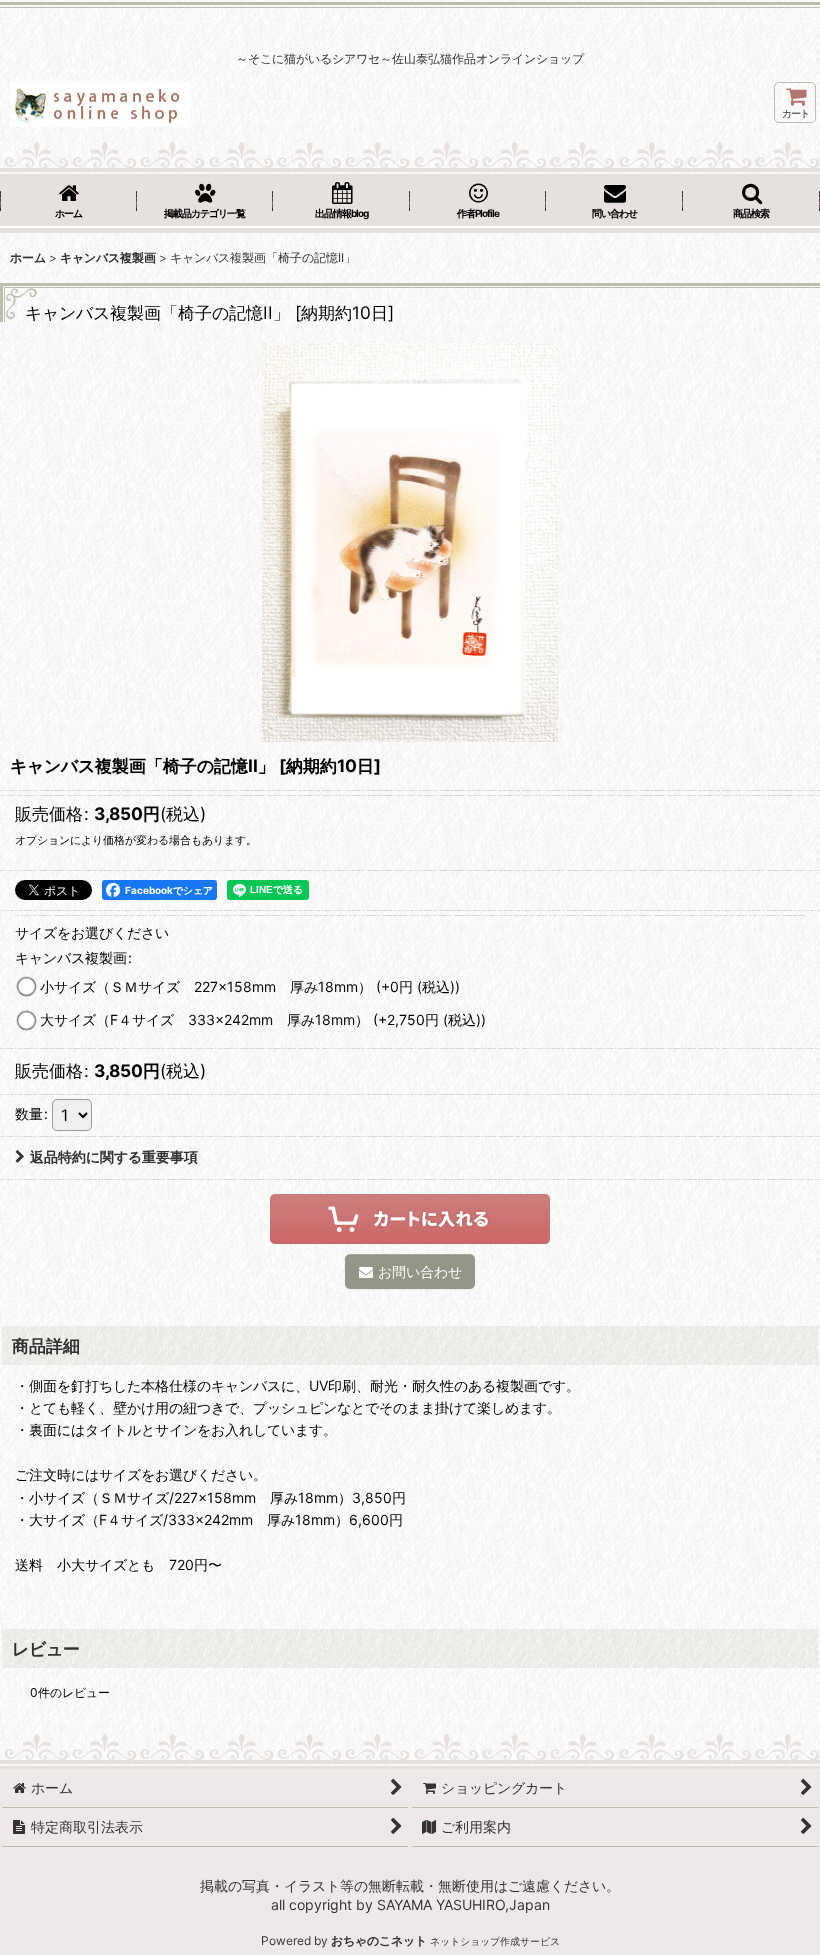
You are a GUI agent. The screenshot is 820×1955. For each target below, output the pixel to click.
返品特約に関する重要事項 (114, 1156)
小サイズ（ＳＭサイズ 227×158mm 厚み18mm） (250, 986)
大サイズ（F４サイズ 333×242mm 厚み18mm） (263, 1019)
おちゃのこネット (379, 1940)
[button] (751, 202)
